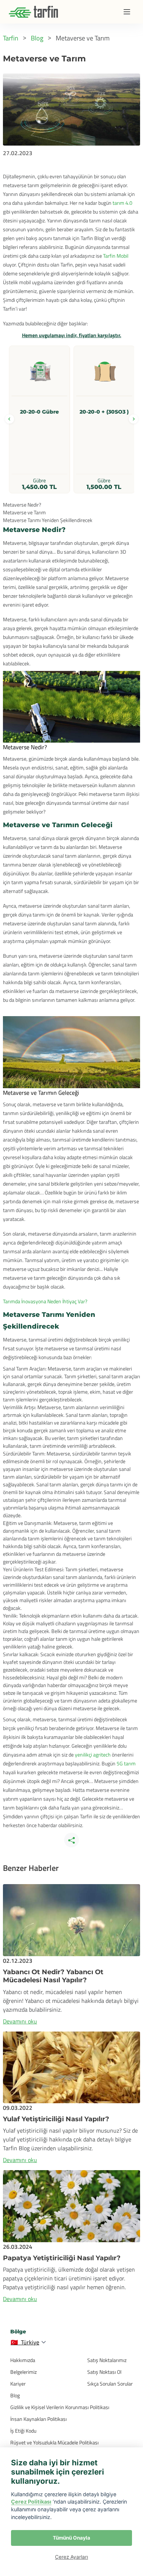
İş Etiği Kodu (23, 2431)
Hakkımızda (23, 2360)
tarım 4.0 (122, 203)
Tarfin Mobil (116, 256)
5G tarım (126, 1763)
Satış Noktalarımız (107, 2360)
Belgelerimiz (23, 2372)
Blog (15, 2395)
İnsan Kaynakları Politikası (38, 2419)
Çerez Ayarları (71, 2557)
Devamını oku (20, 2021)
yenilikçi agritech (93, 1755)
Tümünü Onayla (71, 2538)
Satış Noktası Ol (104, 2372)
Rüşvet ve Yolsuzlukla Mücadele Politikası (54, 2442)
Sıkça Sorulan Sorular (110, 2384)
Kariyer (18, 2384)
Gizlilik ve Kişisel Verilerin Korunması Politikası (60, 2407)
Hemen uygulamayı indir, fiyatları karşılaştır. (72, 335)
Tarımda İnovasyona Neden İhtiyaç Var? (45, 1301)
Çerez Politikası (31, 2502)
